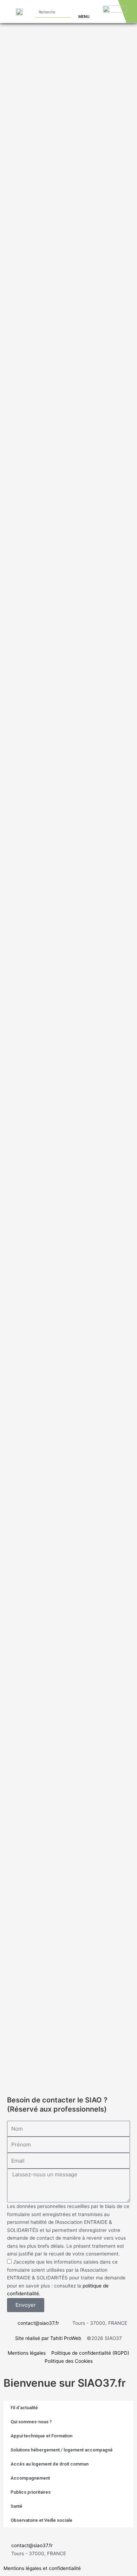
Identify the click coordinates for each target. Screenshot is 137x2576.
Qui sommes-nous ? (31, 2422)
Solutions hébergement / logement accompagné (62, 2450)
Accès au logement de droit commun (50, 2464)
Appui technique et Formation (41, 2436)
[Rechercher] (66, 12)
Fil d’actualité (24, 2408)
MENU (84, 17)
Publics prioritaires (31, 2492)
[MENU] (81, 8)
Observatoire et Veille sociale (41, 2520)
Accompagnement (30, 2478)
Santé (17, 2506)
